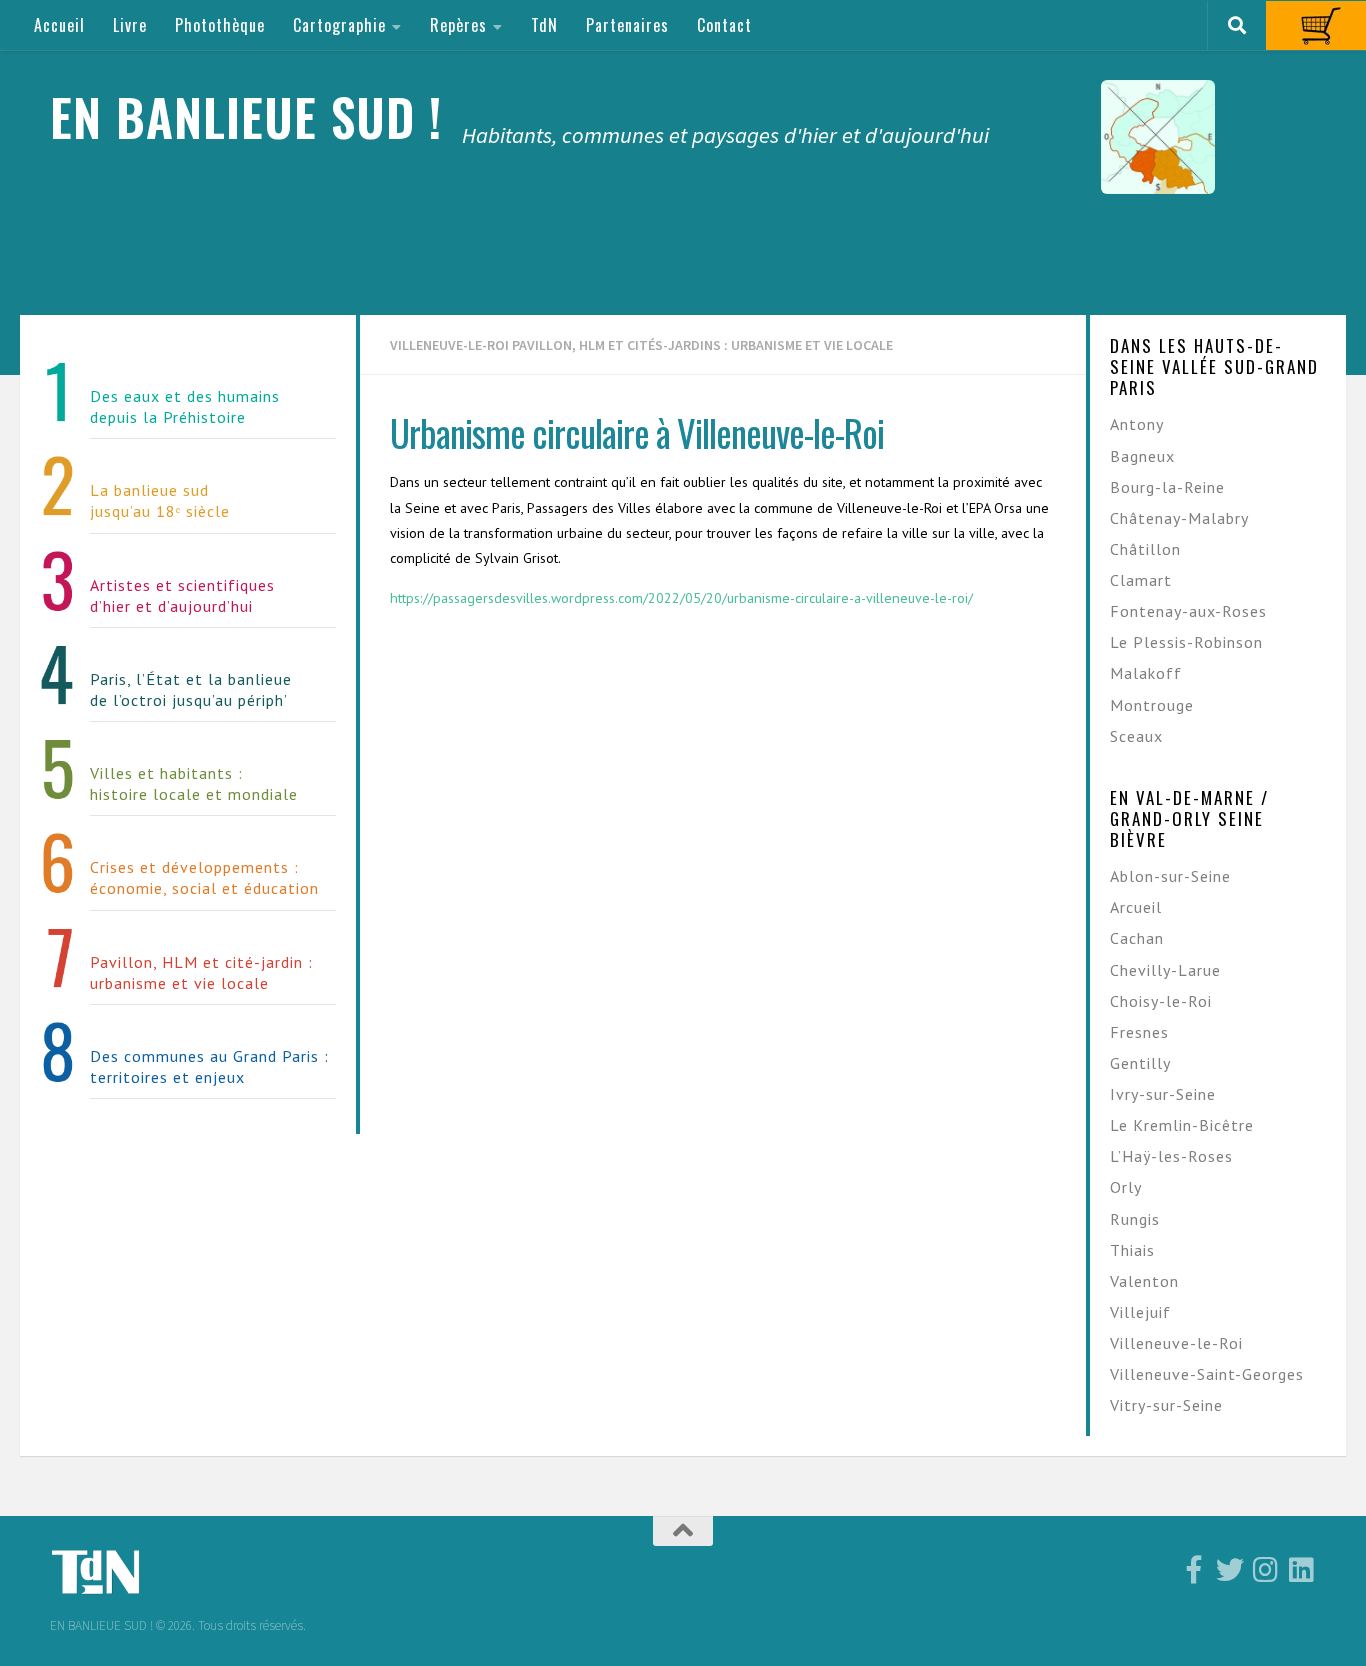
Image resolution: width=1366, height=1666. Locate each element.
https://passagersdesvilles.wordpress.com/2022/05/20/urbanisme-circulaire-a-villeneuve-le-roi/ (681, 598)
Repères (458, 25)
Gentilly (1140, 1063)
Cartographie (339, 25)
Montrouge (1152, 705)
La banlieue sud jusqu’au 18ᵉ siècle (160, 500)
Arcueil (1136, 907)
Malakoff (1146, 673)
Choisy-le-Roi (1161, 1001)
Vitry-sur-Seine (1166, 1405)
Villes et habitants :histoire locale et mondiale (194, 783)
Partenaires (627, 25)
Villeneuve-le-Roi (1176, 1343)
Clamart (1141, 580)
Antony (1137, 424)
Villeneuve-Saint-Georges (1207, 1374)
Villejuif (1140, 1312)
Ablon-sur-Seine (1170, 876)
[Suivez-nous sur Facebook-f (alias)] (1194, 1570)
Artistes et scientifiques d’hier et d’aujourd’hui (182, 595)
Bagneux (1142, 456)
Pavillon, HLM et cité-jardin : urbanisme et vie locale (201, 972)
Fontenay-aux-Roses (1188, 611)
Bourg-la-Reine (1167, 487)
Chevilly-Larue (1165, 970)
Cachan (1137, 938)
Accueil (59, 25)
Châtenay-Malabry (1179, 518)
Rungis (1135, 1219)
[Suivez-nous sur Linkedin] (1302, 1570)
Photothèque (220, 25)
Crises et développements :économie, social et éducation (204, 877)
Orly (1126, 1187)
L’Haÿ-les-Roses (1171, 1156)
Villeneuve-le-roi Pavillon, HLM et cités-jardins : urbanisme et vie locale (641, 345)
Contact (724, 25)
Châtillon (1145, 549)
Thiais (1132, 1250)
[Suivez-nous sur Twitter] (1230, 1570)
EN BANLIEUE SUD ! (246, 116)
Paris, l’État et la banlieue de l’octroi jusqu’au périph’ (191, 689)
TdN (544, 25)
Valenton (1144, 1281)
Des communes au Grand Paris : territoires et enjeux (209, 1066)
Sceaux (1136, 736)
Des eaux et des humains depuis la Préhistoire (185, 406)
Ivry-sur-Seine (1163, 1094)
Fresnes (1139, 1032)
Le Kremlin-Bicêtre (1182, 1125)
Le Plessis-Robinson (1186, 642)
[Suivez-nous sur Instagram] (1266, 1570)
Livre (130, 25)
